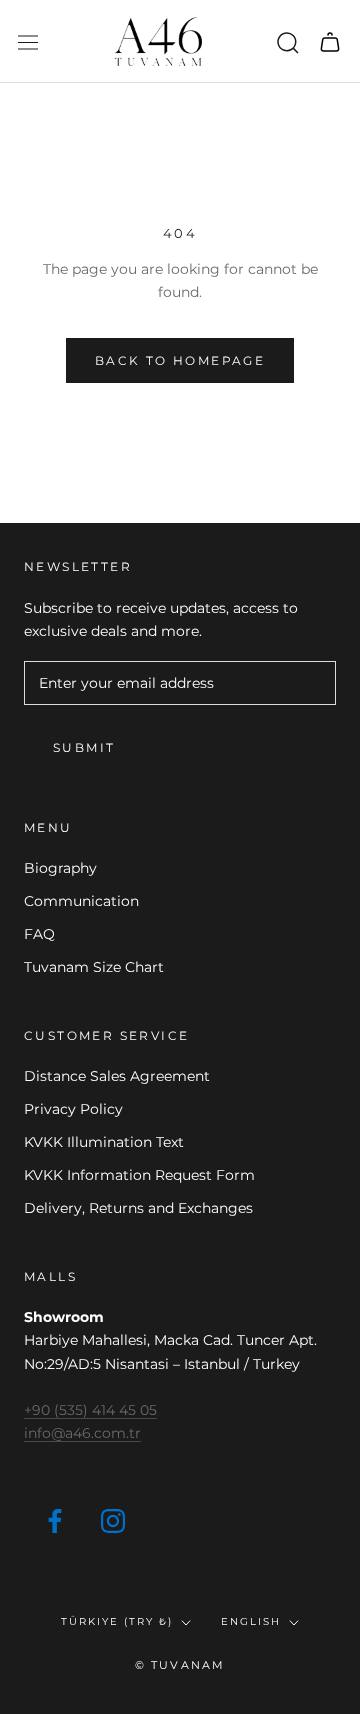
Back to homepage (180, 360)
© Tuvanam (180, 1665)
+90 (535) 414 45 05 (90, 1410)
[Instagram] (113, 1519)
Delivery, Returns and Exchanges (138, 1208)
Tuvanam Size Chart (94, 967)
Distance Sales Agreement (117, 1076)
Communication (81, 901)
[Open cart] (330, 42)
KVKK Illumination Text (104, 1142)
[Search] (288, 42)
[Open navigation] (28, 42)
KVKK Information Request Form (139, 1175)
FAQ (39, 934)
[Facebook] (55, 1519)
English (251, 1621)
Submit (84, 747)
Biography (60, 868)
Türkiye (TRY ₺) (117, 1621)
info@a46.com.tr (82, 1433)
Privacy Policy (73, 1109)
